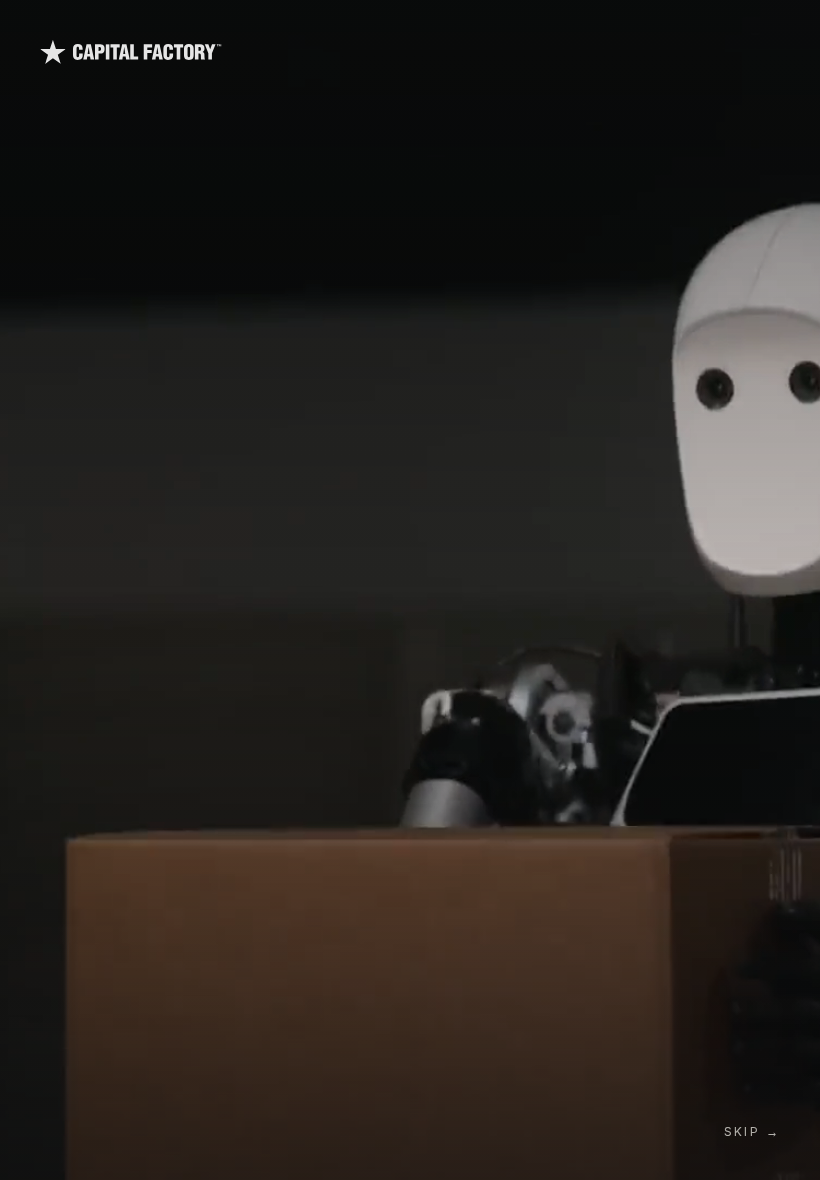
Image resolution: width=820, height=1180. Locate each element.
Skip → (752, 1131)
